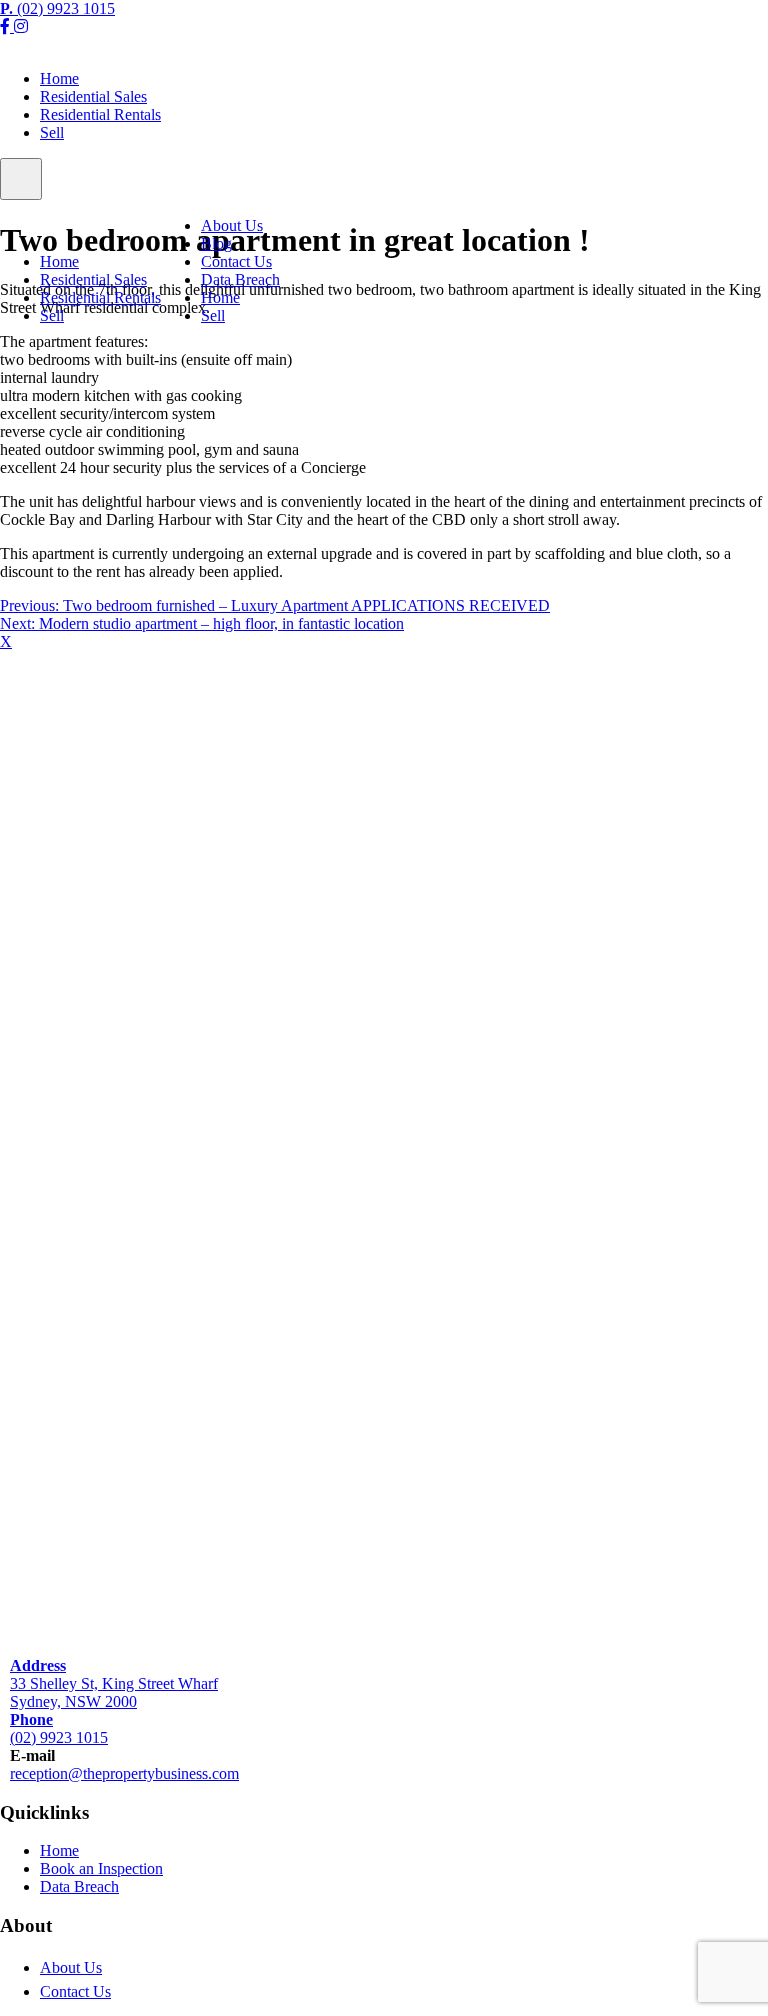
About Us (232, 225)
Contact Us (236, 261)
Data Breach (240, 279)
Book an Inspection (101, 1868)
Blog (216, 243)
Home (59, 78)
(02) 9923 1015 (57, 8)
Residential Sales (93, 96)
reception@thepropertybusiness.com (124, 1773)
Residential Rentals (100, 114)
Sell (52, 132)
